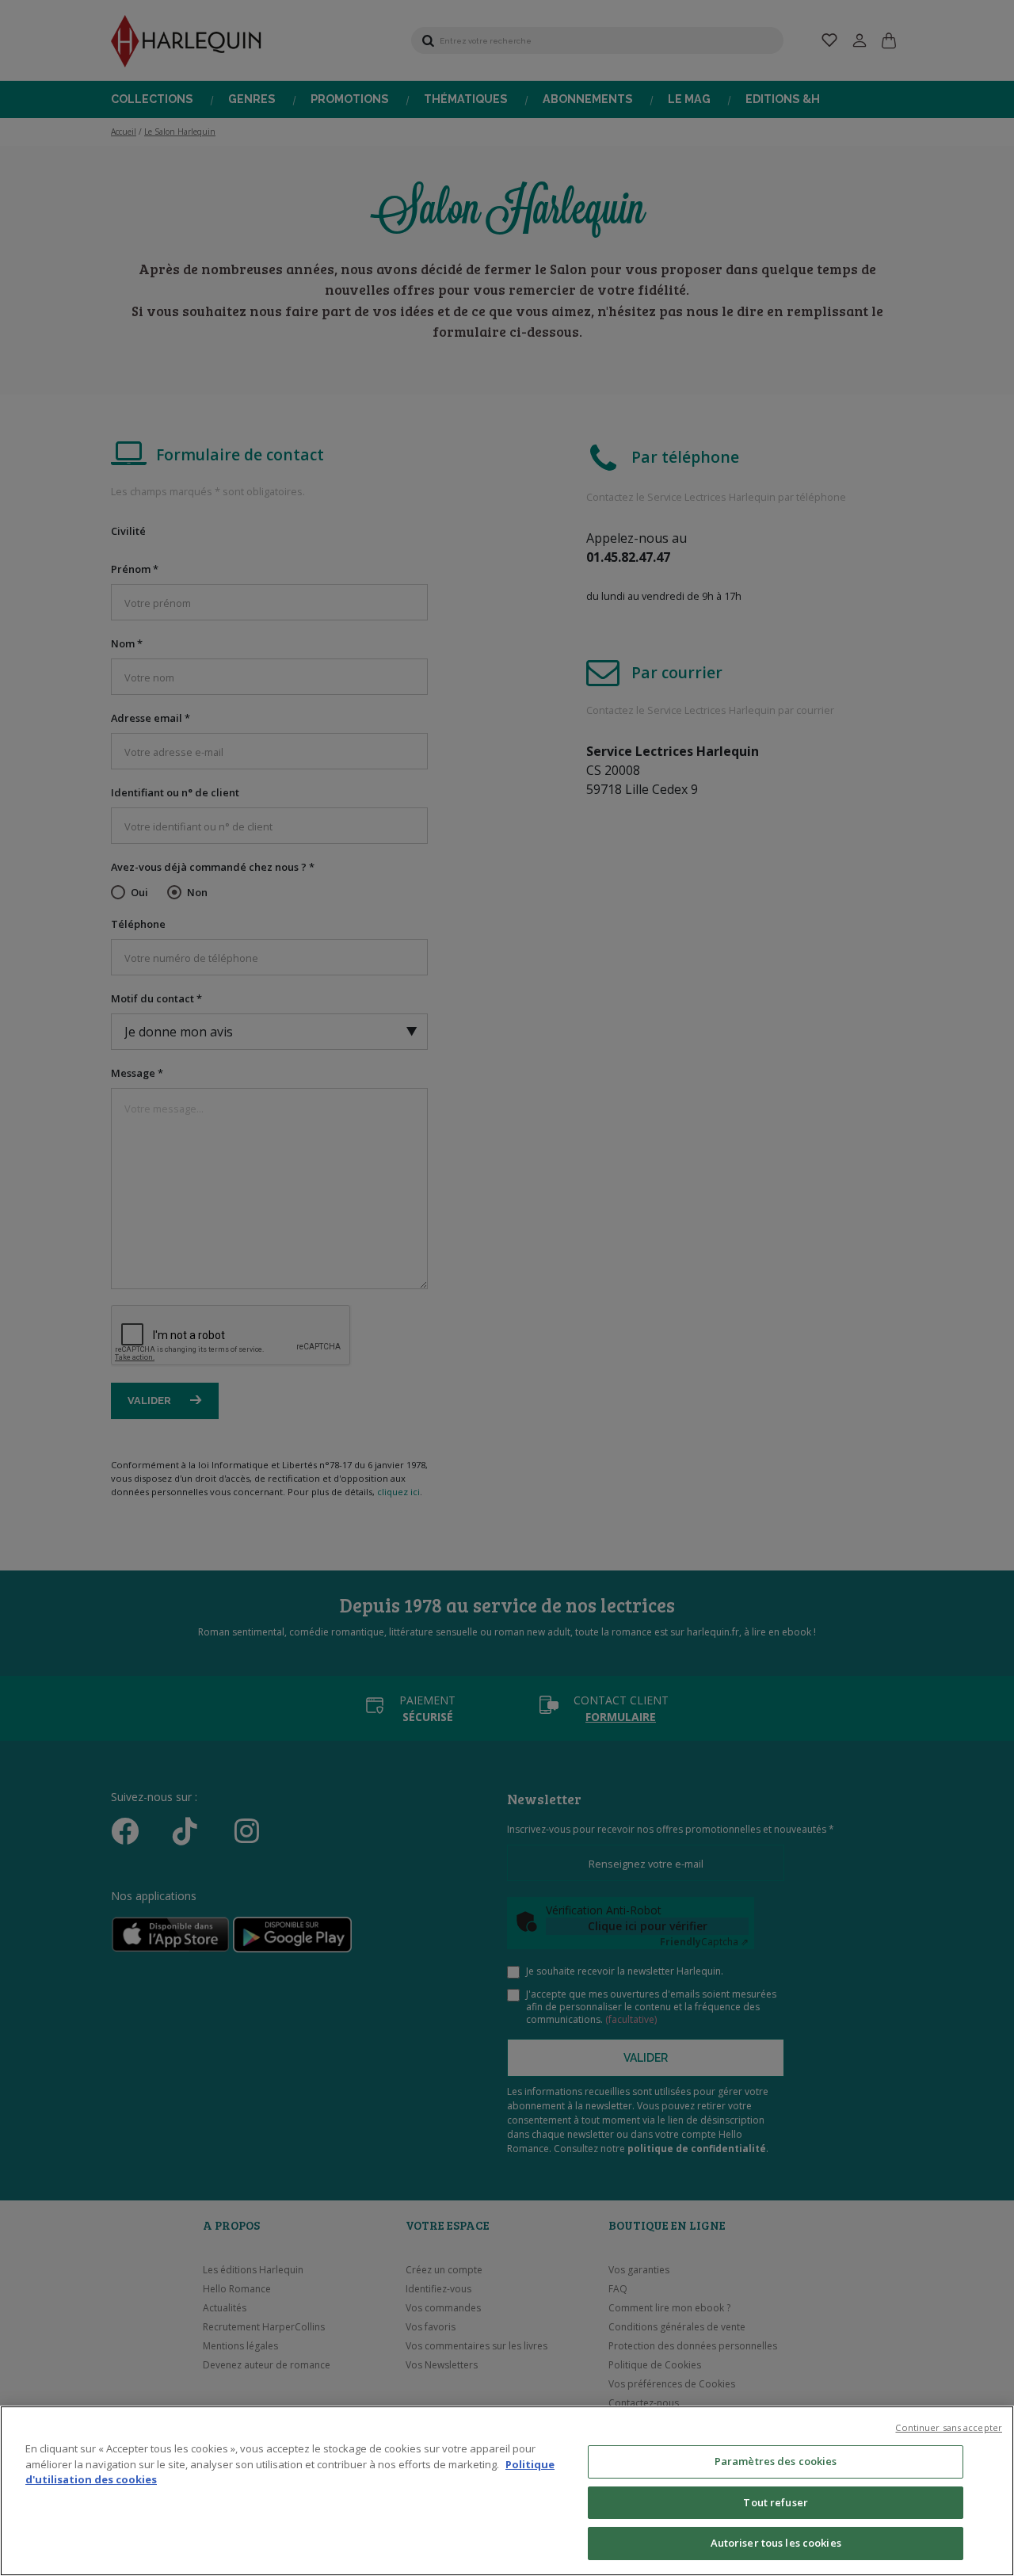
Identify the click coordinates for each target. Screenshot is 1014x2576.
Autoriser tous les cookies (776, 2543)
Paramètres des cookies (776, 2461)
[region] (507, 2491)
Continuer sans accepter (949, 2427)
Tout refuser (776, 2502)
